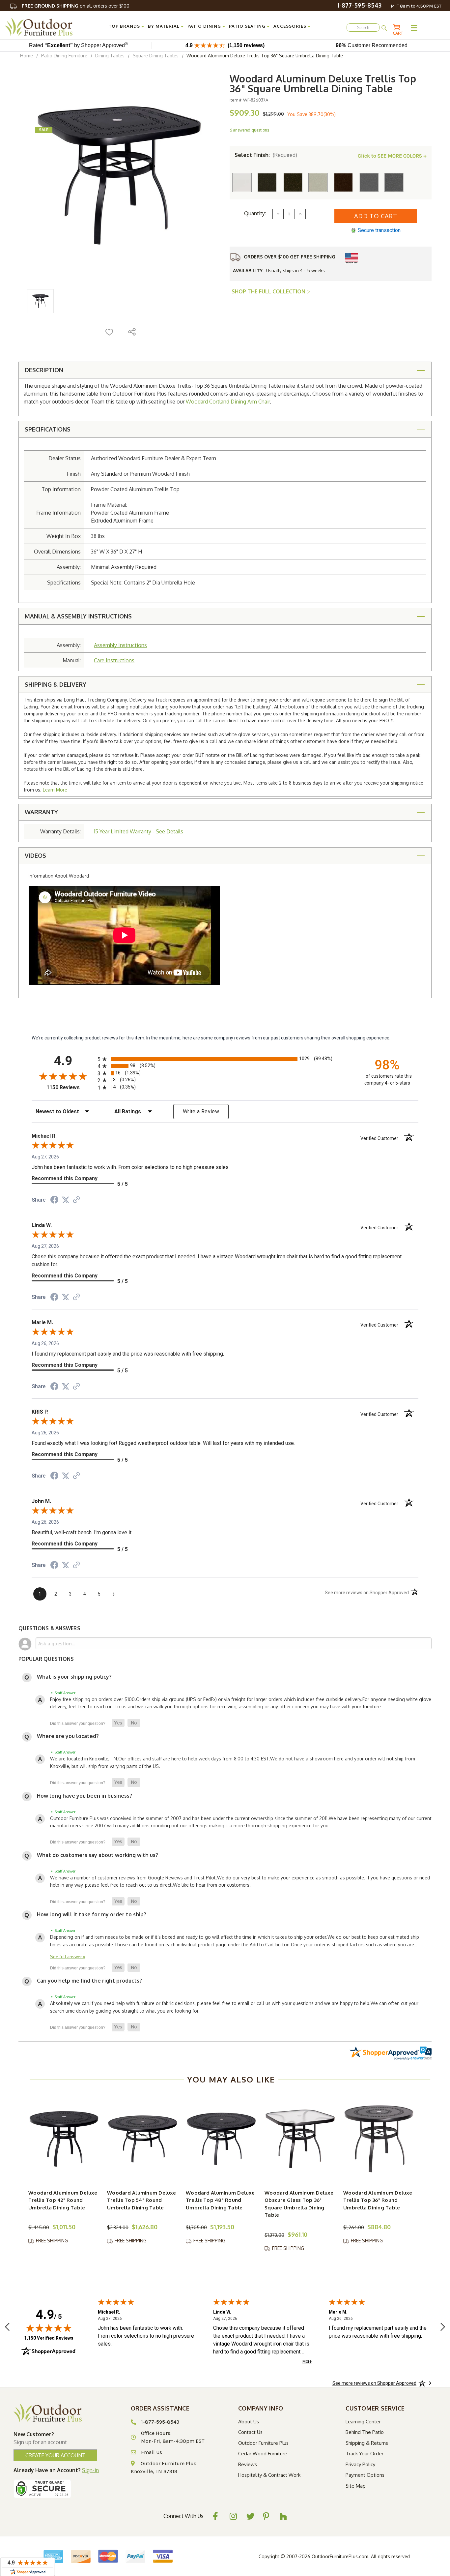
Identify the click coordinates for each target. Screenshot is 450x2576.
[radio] (225, 1059)
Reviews (248, 2464)
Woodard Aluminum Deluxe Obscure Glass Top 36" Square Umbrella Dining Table (299, 2204)
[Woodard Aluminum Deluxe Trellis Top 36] (379, 2139)
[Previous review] (7, 2328)
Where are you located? (68, 1736)
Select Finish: (266, 155)
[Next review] (443, 2328)
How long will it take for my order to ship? (92, 1914)
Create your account (55, 2455)
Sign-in (90, 2470)
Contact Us (250, 2432)
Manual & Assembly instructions (78, 616)
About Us (249, 2422)
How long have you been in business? (84, 1796)
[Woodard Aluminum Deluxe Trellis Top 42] (64, 2139)
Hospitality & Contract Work (269, 2475)
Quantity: (255, 213)
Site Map (356, 2486)
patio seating (247, 26)
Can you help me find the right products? (89, 1981)
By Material (164, 26)
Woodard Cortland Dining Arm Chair (228, 402)
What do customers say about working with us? (98, 1855)
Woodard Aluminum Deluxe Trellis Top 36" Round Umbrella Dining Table (378, 2200)
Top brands (124, 26)
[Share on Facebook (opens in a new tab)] (54, 1201)
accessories (290, 26)
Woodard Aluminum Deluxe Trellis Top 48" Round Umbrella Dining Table (220, 2200)
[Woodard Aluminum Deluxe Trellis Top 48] (221, 2139)
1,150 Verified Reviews (49, 2338)
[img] (49, 2328)
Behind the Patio (365, 2432)
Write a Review (201, 1111)
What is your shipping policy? (74, 1677)
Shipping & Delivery (56, 684)
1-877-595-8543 (359, 5)
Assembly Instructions (120, 645)
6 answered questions (249, 130)
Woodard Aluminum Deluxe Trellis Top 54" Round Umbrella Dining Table (141, 2200)
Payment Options (365, 2475)
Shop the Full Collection (269, 291)
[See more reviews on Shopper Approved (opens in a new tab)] (76, 1200)
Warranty (41, 812)
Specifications (48, 429)
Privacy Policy (360, 2464)
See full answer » (68, 1956)
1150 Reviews (70, 1087)
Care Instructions (114, 660)
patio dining (204, 26)
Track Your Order (365, 2454)
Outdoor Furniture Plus (263, 2443)
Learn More (55, 790)
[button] (118, 1723)
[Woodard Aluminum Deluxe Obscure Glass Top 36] (300, 2139)
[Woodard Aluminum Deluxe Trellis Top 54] (143, 2139)
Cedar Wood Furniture (263, 2454)
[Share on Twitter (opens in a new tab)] (66, 1200)
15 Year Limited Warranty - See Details (139, 831)
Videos (35, 855)
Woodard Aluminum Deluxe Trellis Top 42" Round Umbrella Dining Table (63, 2200)
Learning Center (363, 2422)
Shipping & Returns (367, 2443)
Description (44, 370)
